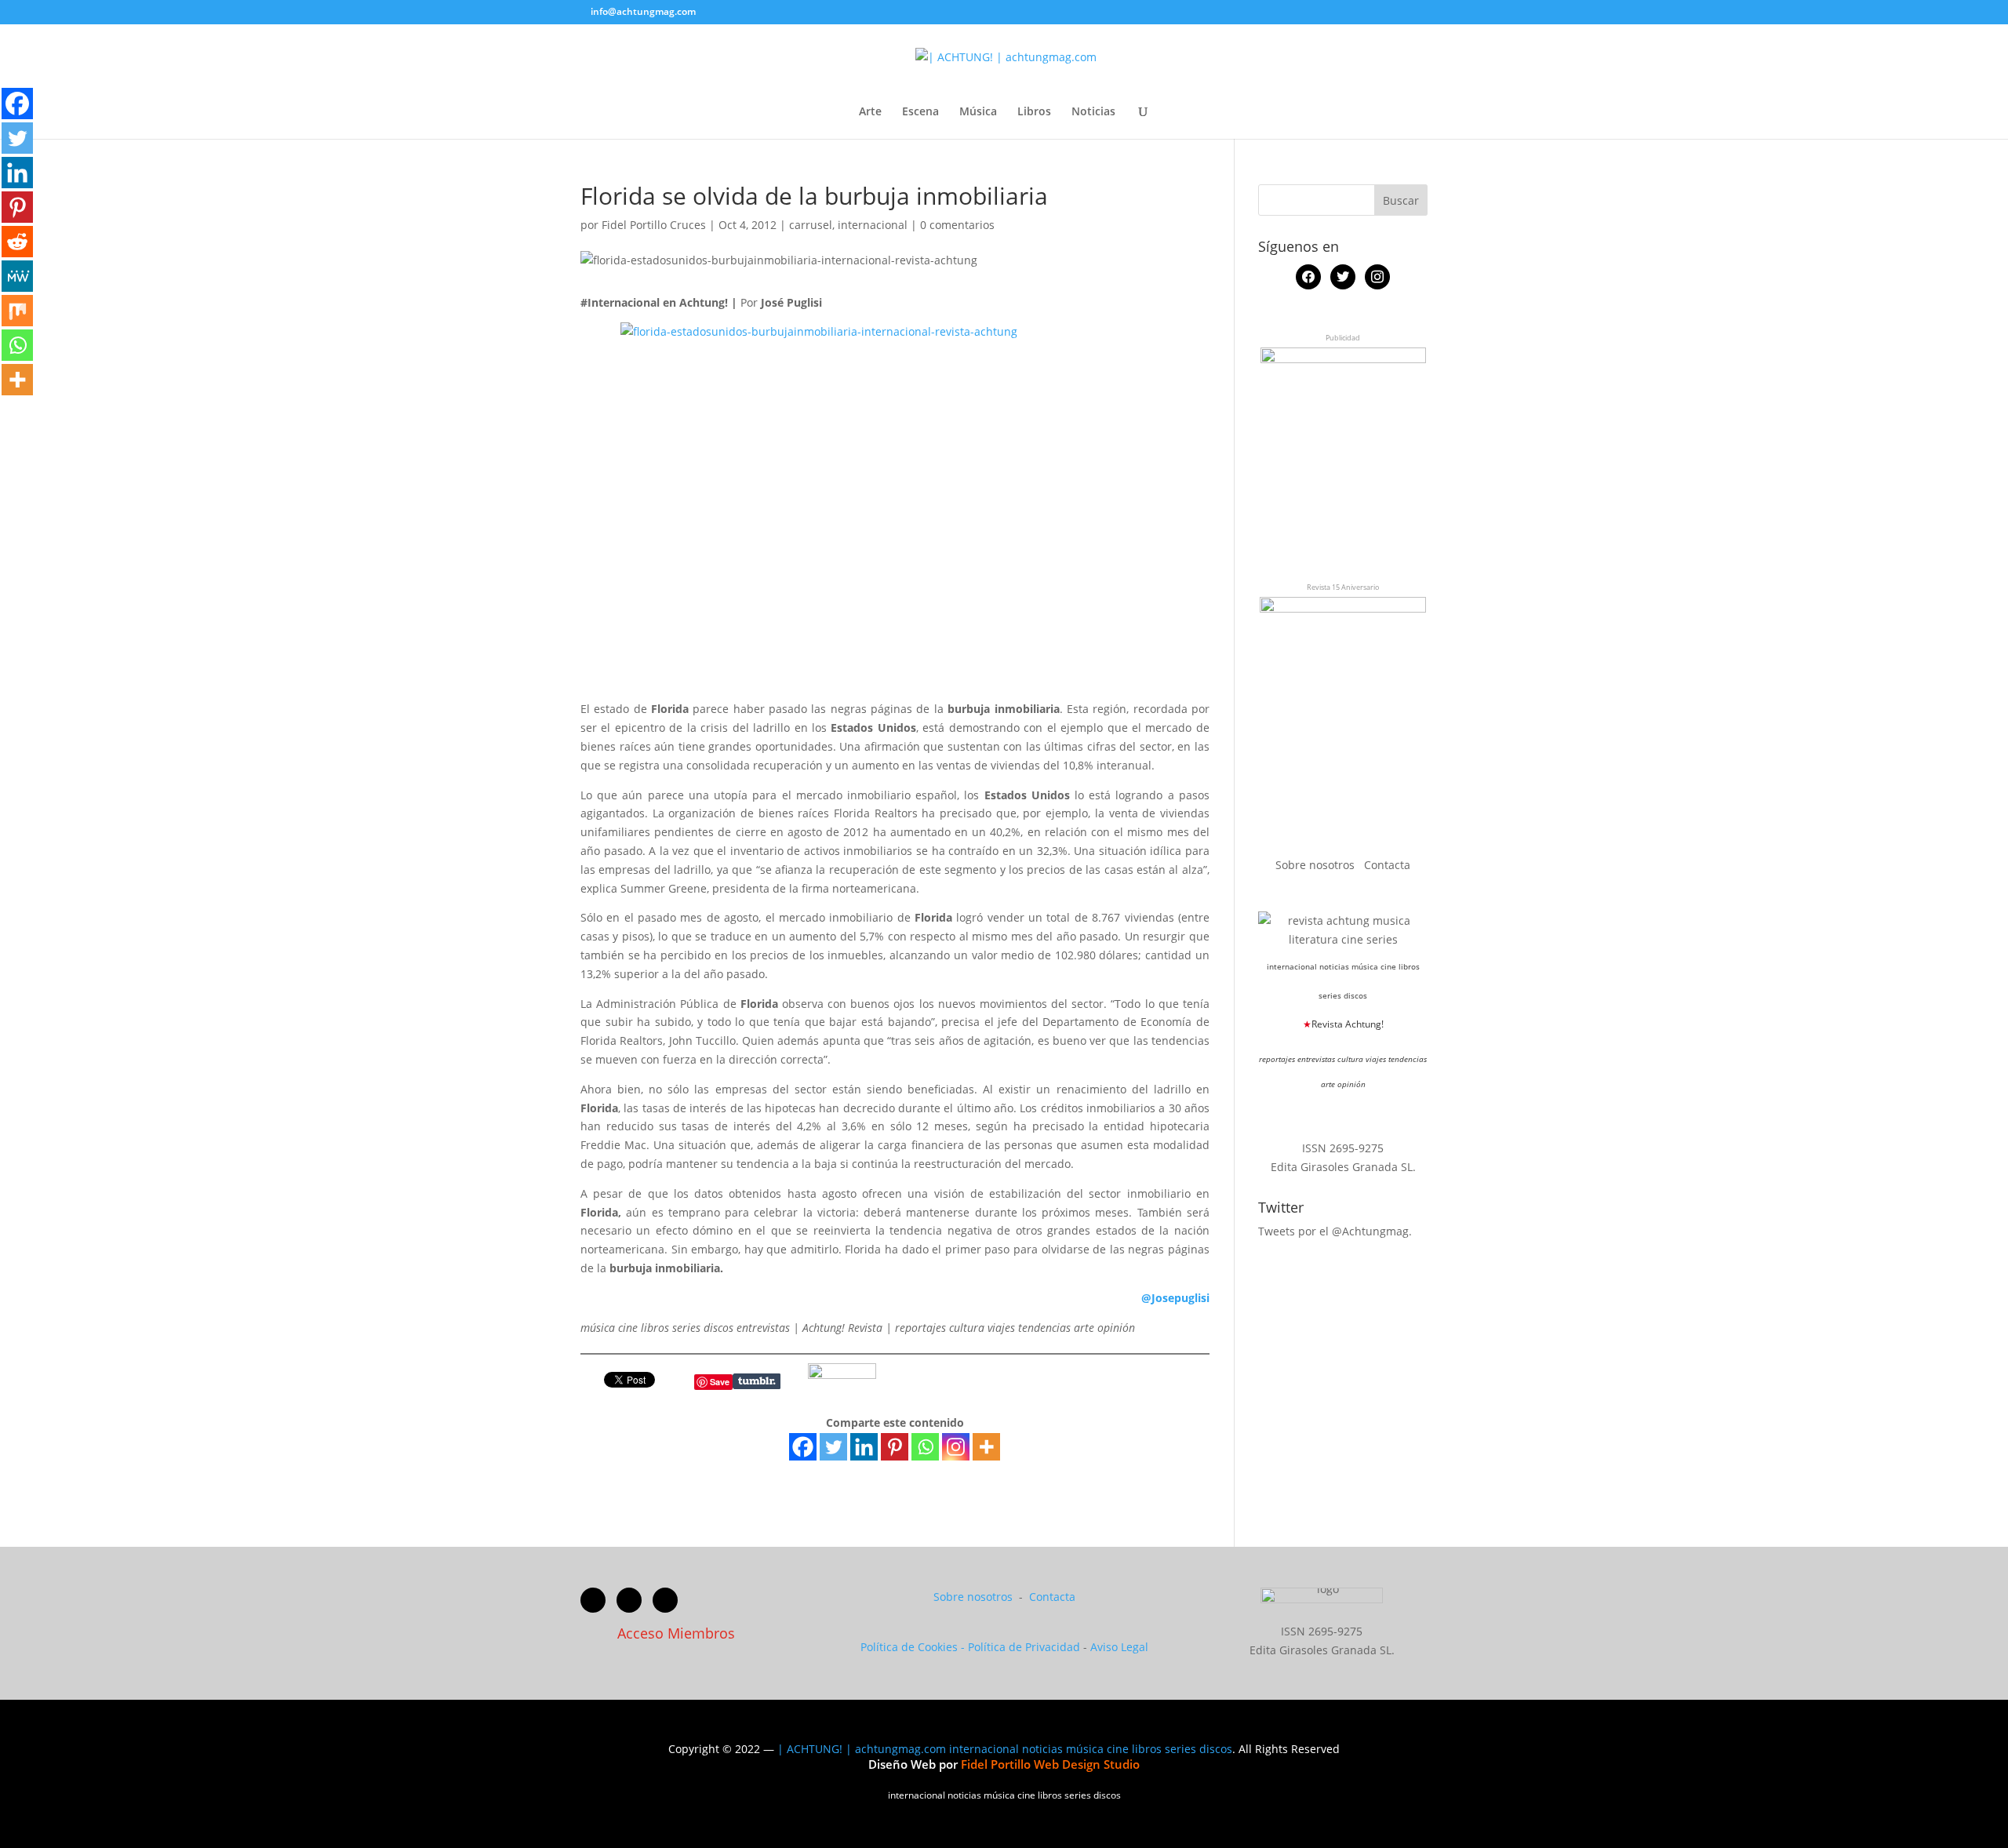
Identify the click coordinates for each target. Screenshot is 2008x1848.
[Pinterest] (895, 1447)
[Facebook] (803, 1447)
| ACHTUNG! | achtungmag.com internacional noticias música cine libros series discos (1005, 1749)
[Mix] (17, 311)
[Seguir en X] (629, 1600)
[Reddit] (17, 242)
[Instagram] (956, 1447)
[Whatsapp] (925, 1447)
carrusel (811, 225)
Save (720, 1382)
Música (978, 112)
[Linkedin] (864, 1447)
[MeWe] (17, 276)
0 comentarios (957, 225)
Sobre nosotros (1317, 865)
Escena (920, 112)
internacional (873, 225)
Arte (870, 112)
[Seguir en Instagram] (665, 1600)
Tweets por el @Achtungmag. (1335, 1231)
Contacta (1387, 865)
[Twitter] (833, 1447)
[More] (986, 1447)
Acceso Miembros (676, 1633)
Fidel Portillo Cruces (654, 225)
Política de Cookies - (914, 1647)
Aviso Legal (1119, 1647)
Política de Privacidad (1024, 1647)
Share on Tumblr (757, 1381)
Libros (1034, 112)
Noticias (1093, 112)
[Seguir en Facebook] (593, 1600)
